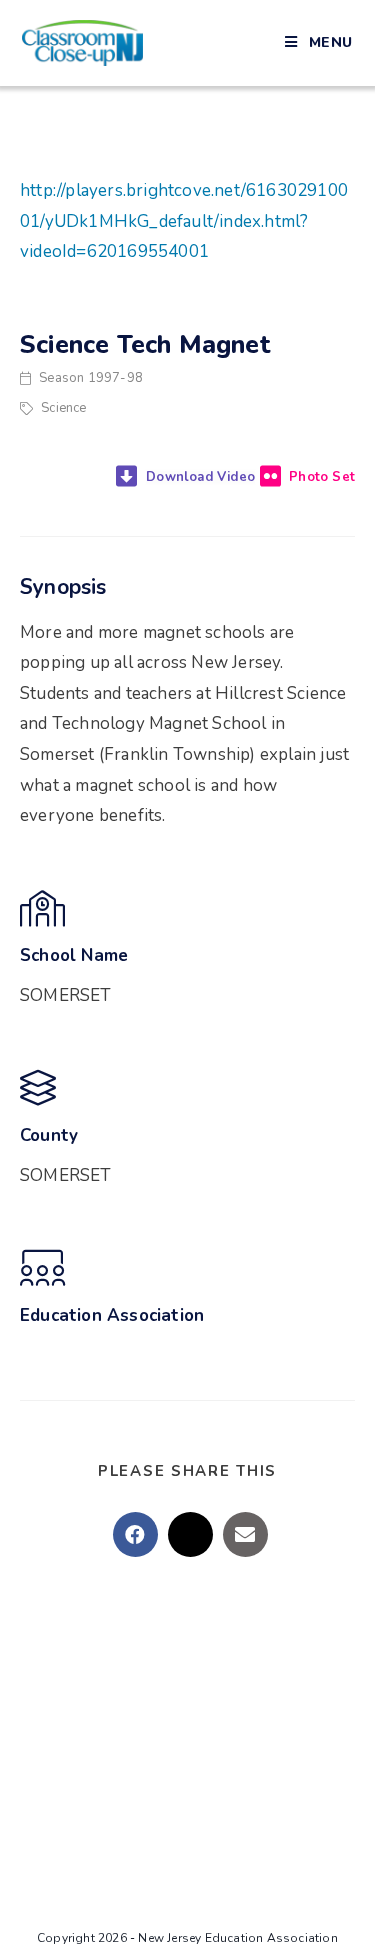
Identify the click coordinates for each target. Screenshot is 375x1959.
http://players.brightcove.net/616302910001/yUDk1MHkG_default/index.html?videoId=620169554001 (184, 221)
